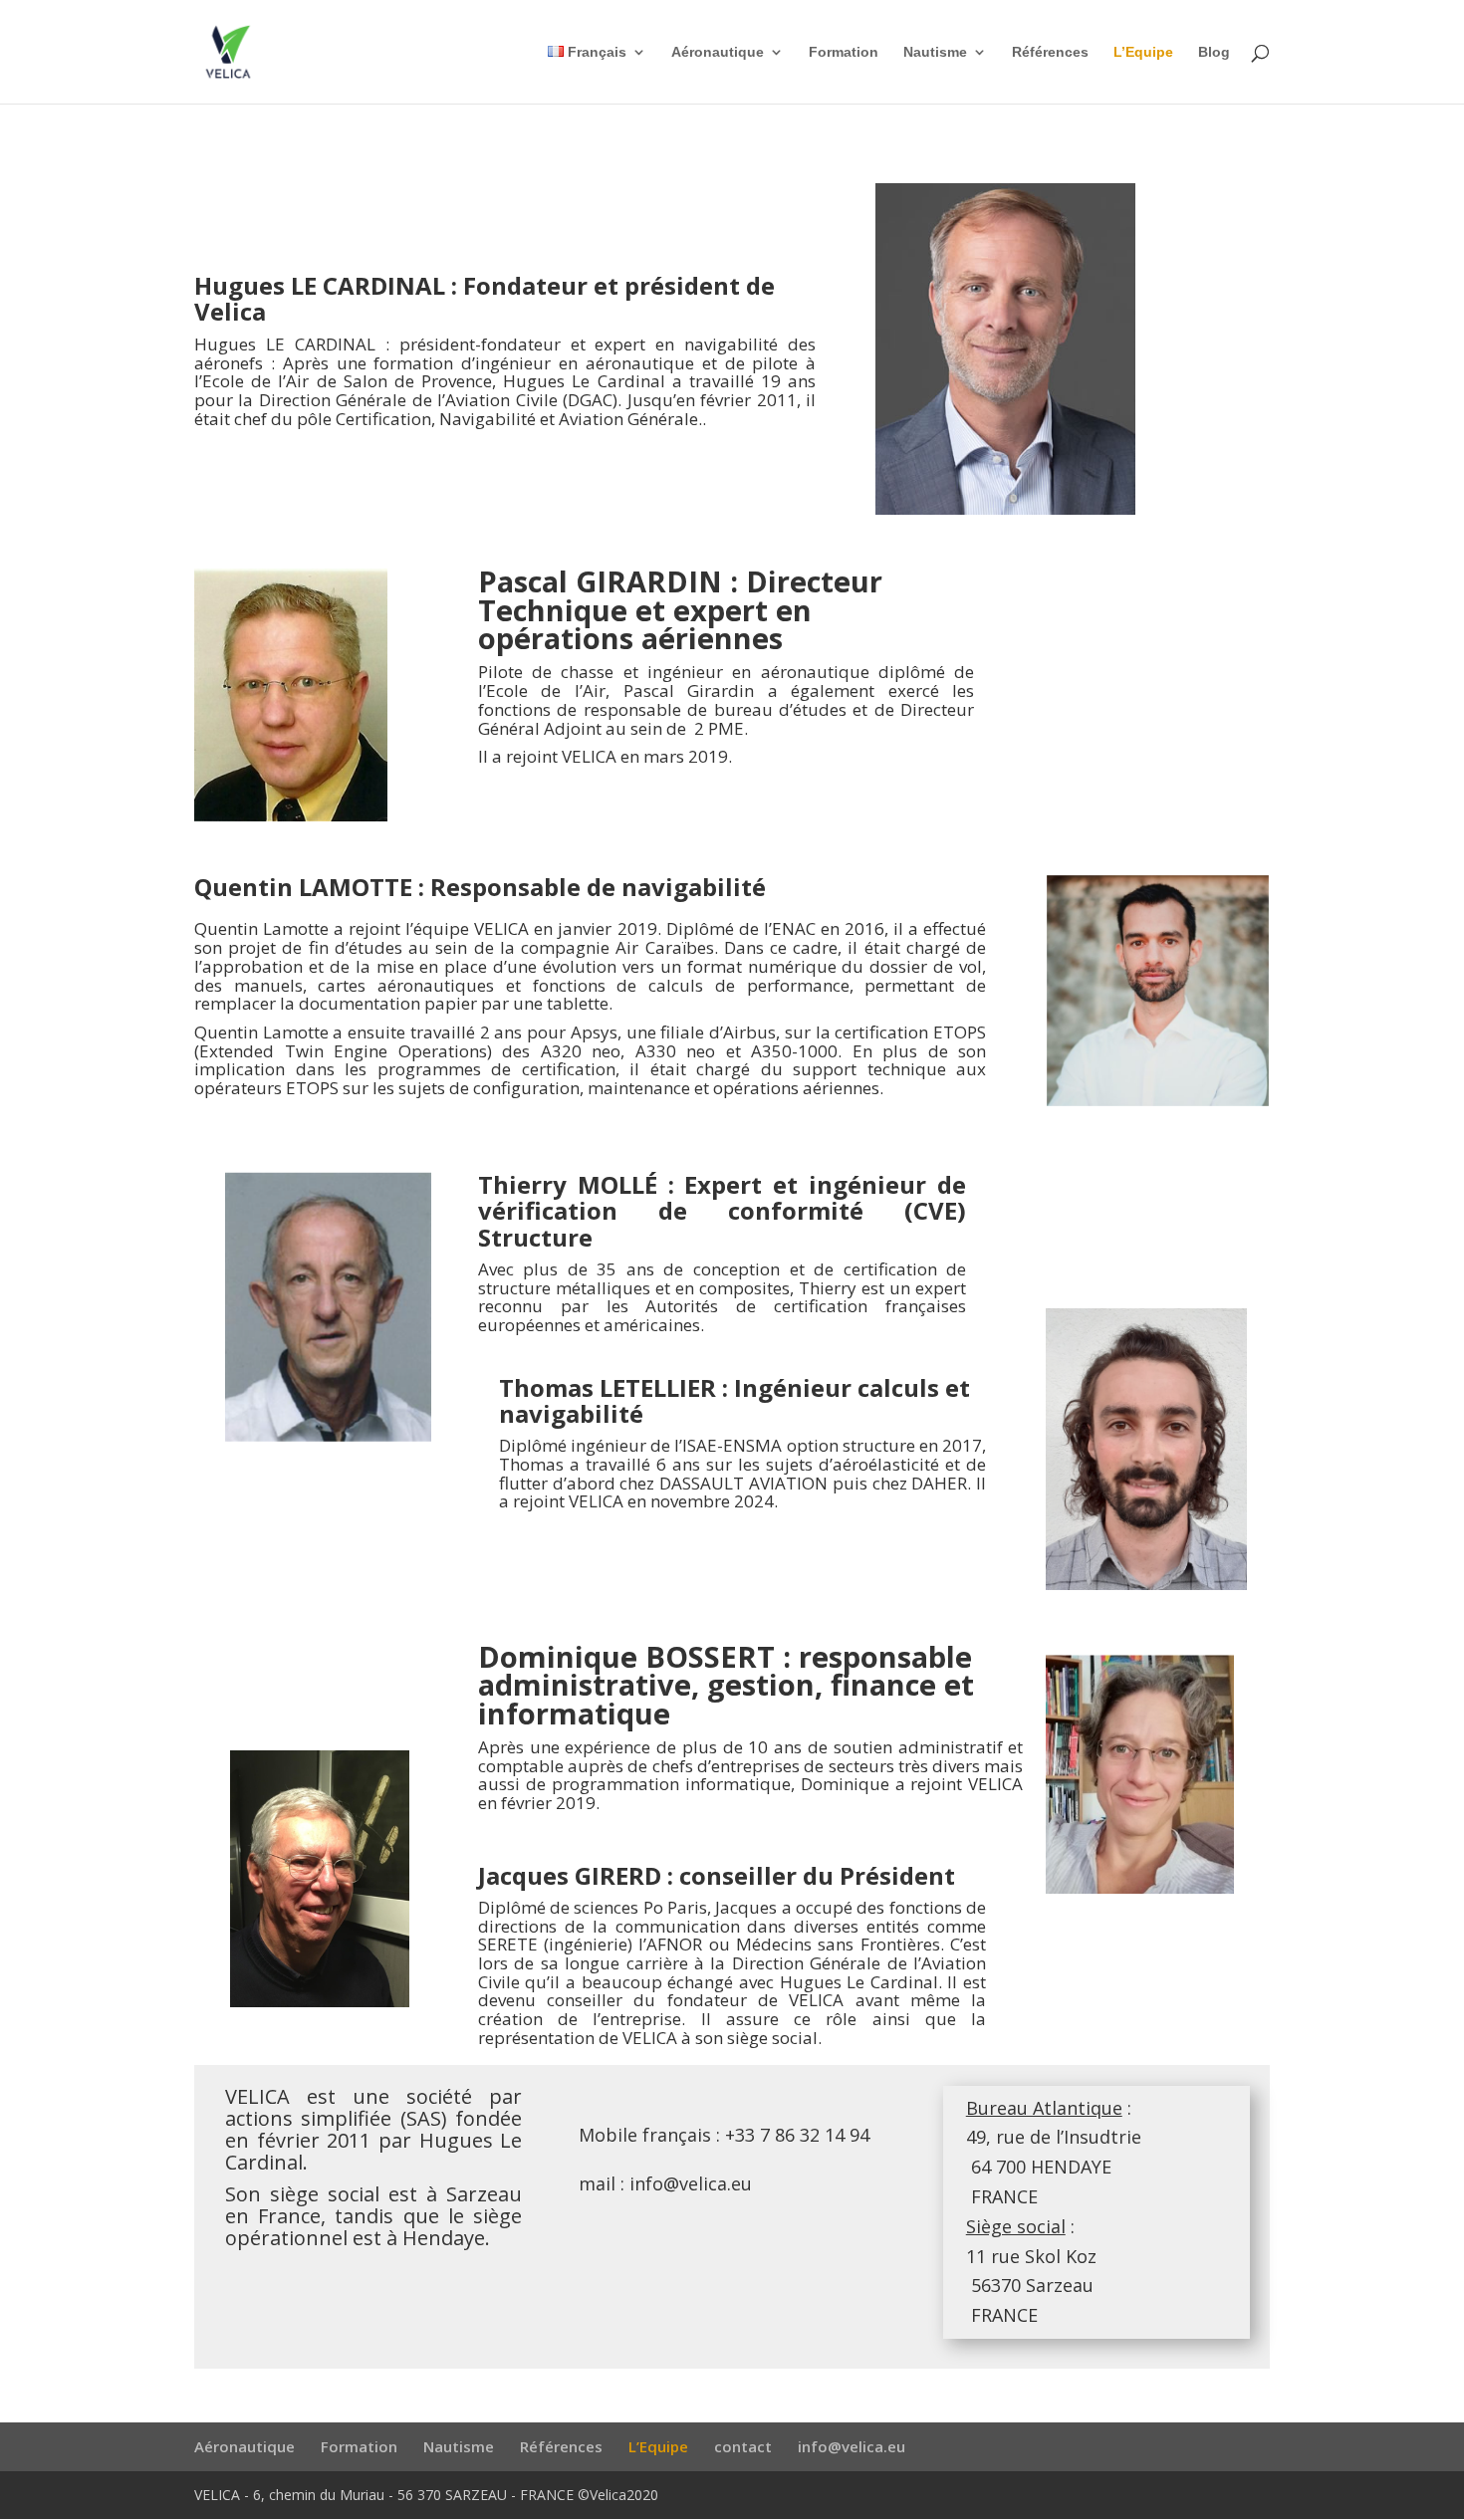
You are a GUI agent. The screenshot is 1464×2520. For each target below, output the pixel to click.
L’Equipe (1143, 52)
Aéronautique (718, 52)
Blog (1214, 52)
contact (743, 2446)
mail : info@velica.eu (665, 2183)
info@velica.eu (852, 2446)
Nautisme (935, 52)
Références (1050, 52)
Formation (844, 52)
